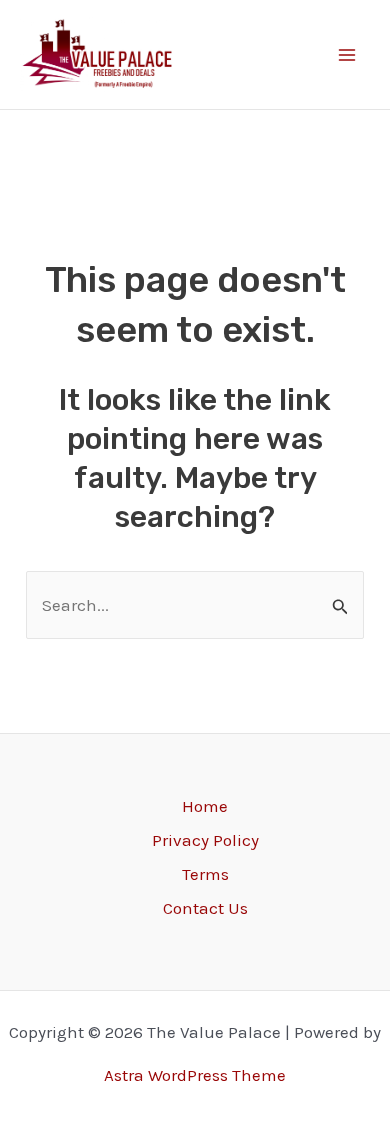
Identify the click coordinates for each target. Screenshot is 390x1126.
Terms (205, 874)
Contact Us (205, 908)
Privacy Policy (205, 840)
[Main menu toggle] (348, 55)
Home (205, 806)
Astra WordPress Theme (195, 1075)
